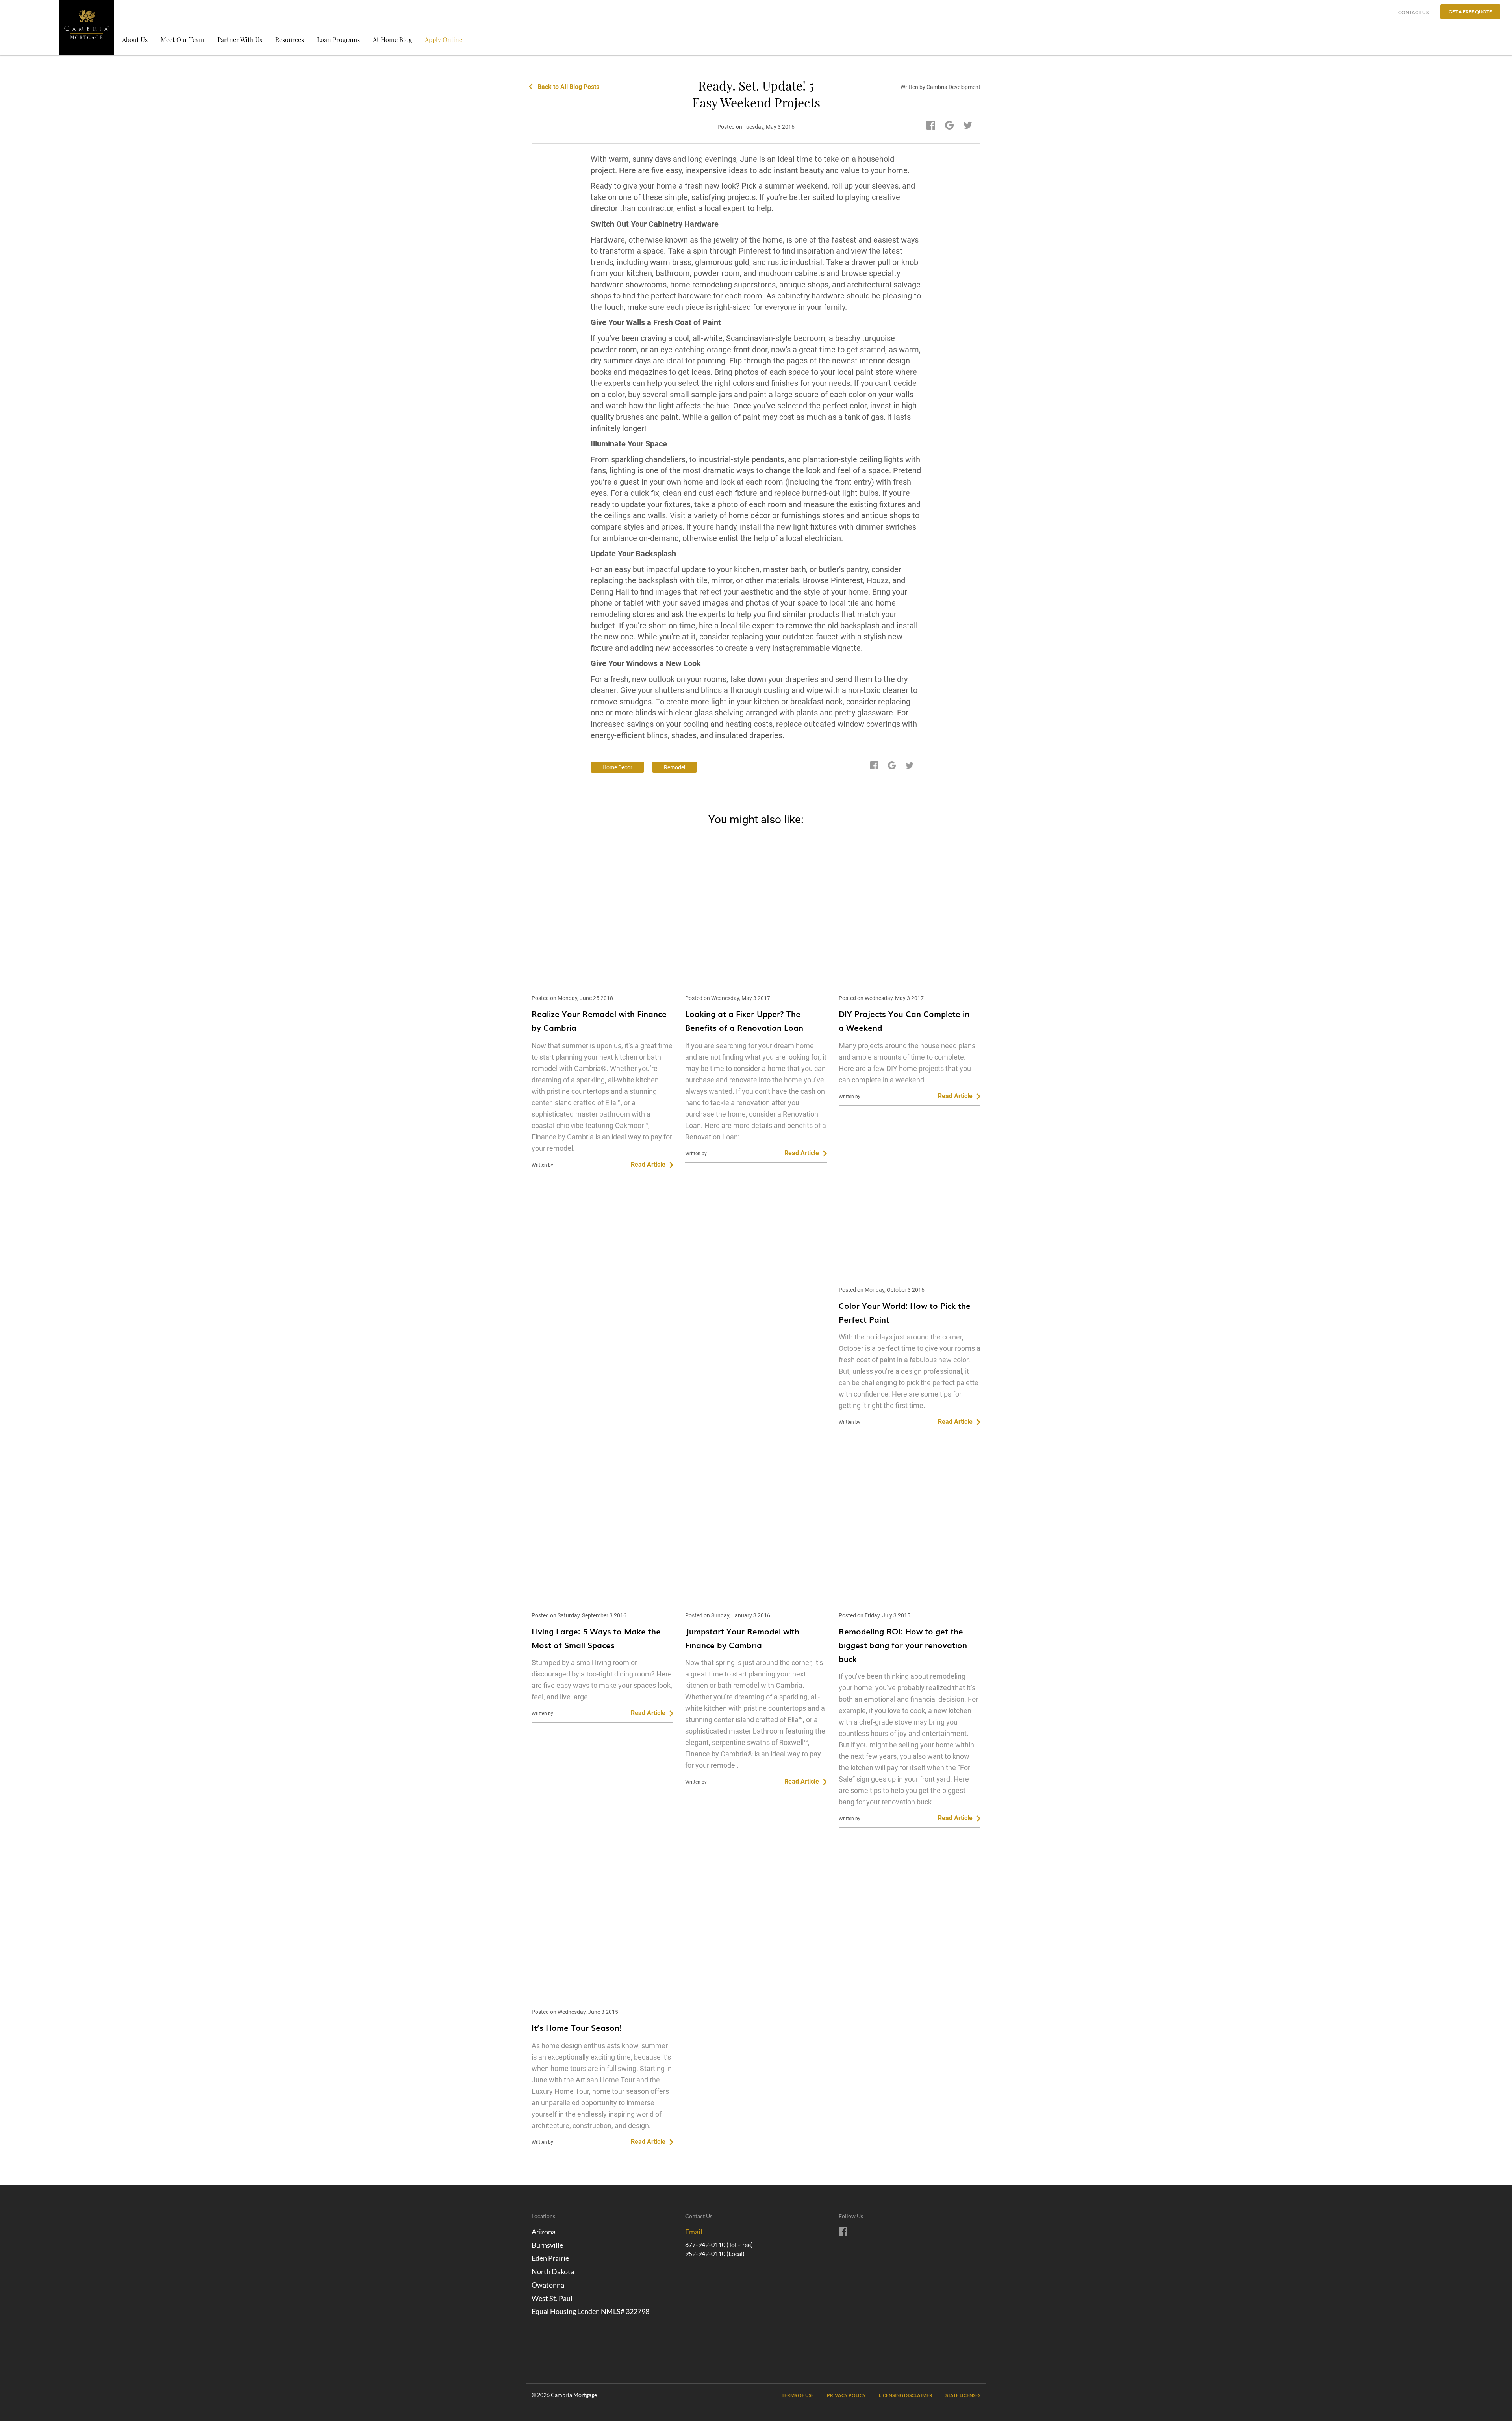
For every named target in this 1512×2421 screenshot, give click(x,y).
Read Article (648, 1164)
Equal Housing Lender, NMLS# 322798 (590, 2311)
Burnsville (547, 2245)
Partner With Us (240, 40)
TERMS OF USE (798, 2395)
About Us (135, 40)
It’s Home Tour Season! (577, 2027)
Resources (290, 40)
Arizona (544, 2232)
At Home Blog (392, 40)
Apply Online (444, 40)
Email (694, 2232)
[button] (1470, 12)
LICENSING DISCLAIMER (906, 2395)
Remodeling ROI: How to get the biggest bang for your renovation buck (903, 1645)
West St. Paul (552, 2298)
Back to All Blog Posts (568, 87)
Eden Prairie (550, 2258)
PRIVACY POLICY (846, 2395)
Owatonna (548, 2285)
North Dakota (553, 2271)
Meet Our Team (183, 40)
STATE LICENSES (963, 2395)
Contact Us (1413, 12)
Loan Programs (338, 40)
